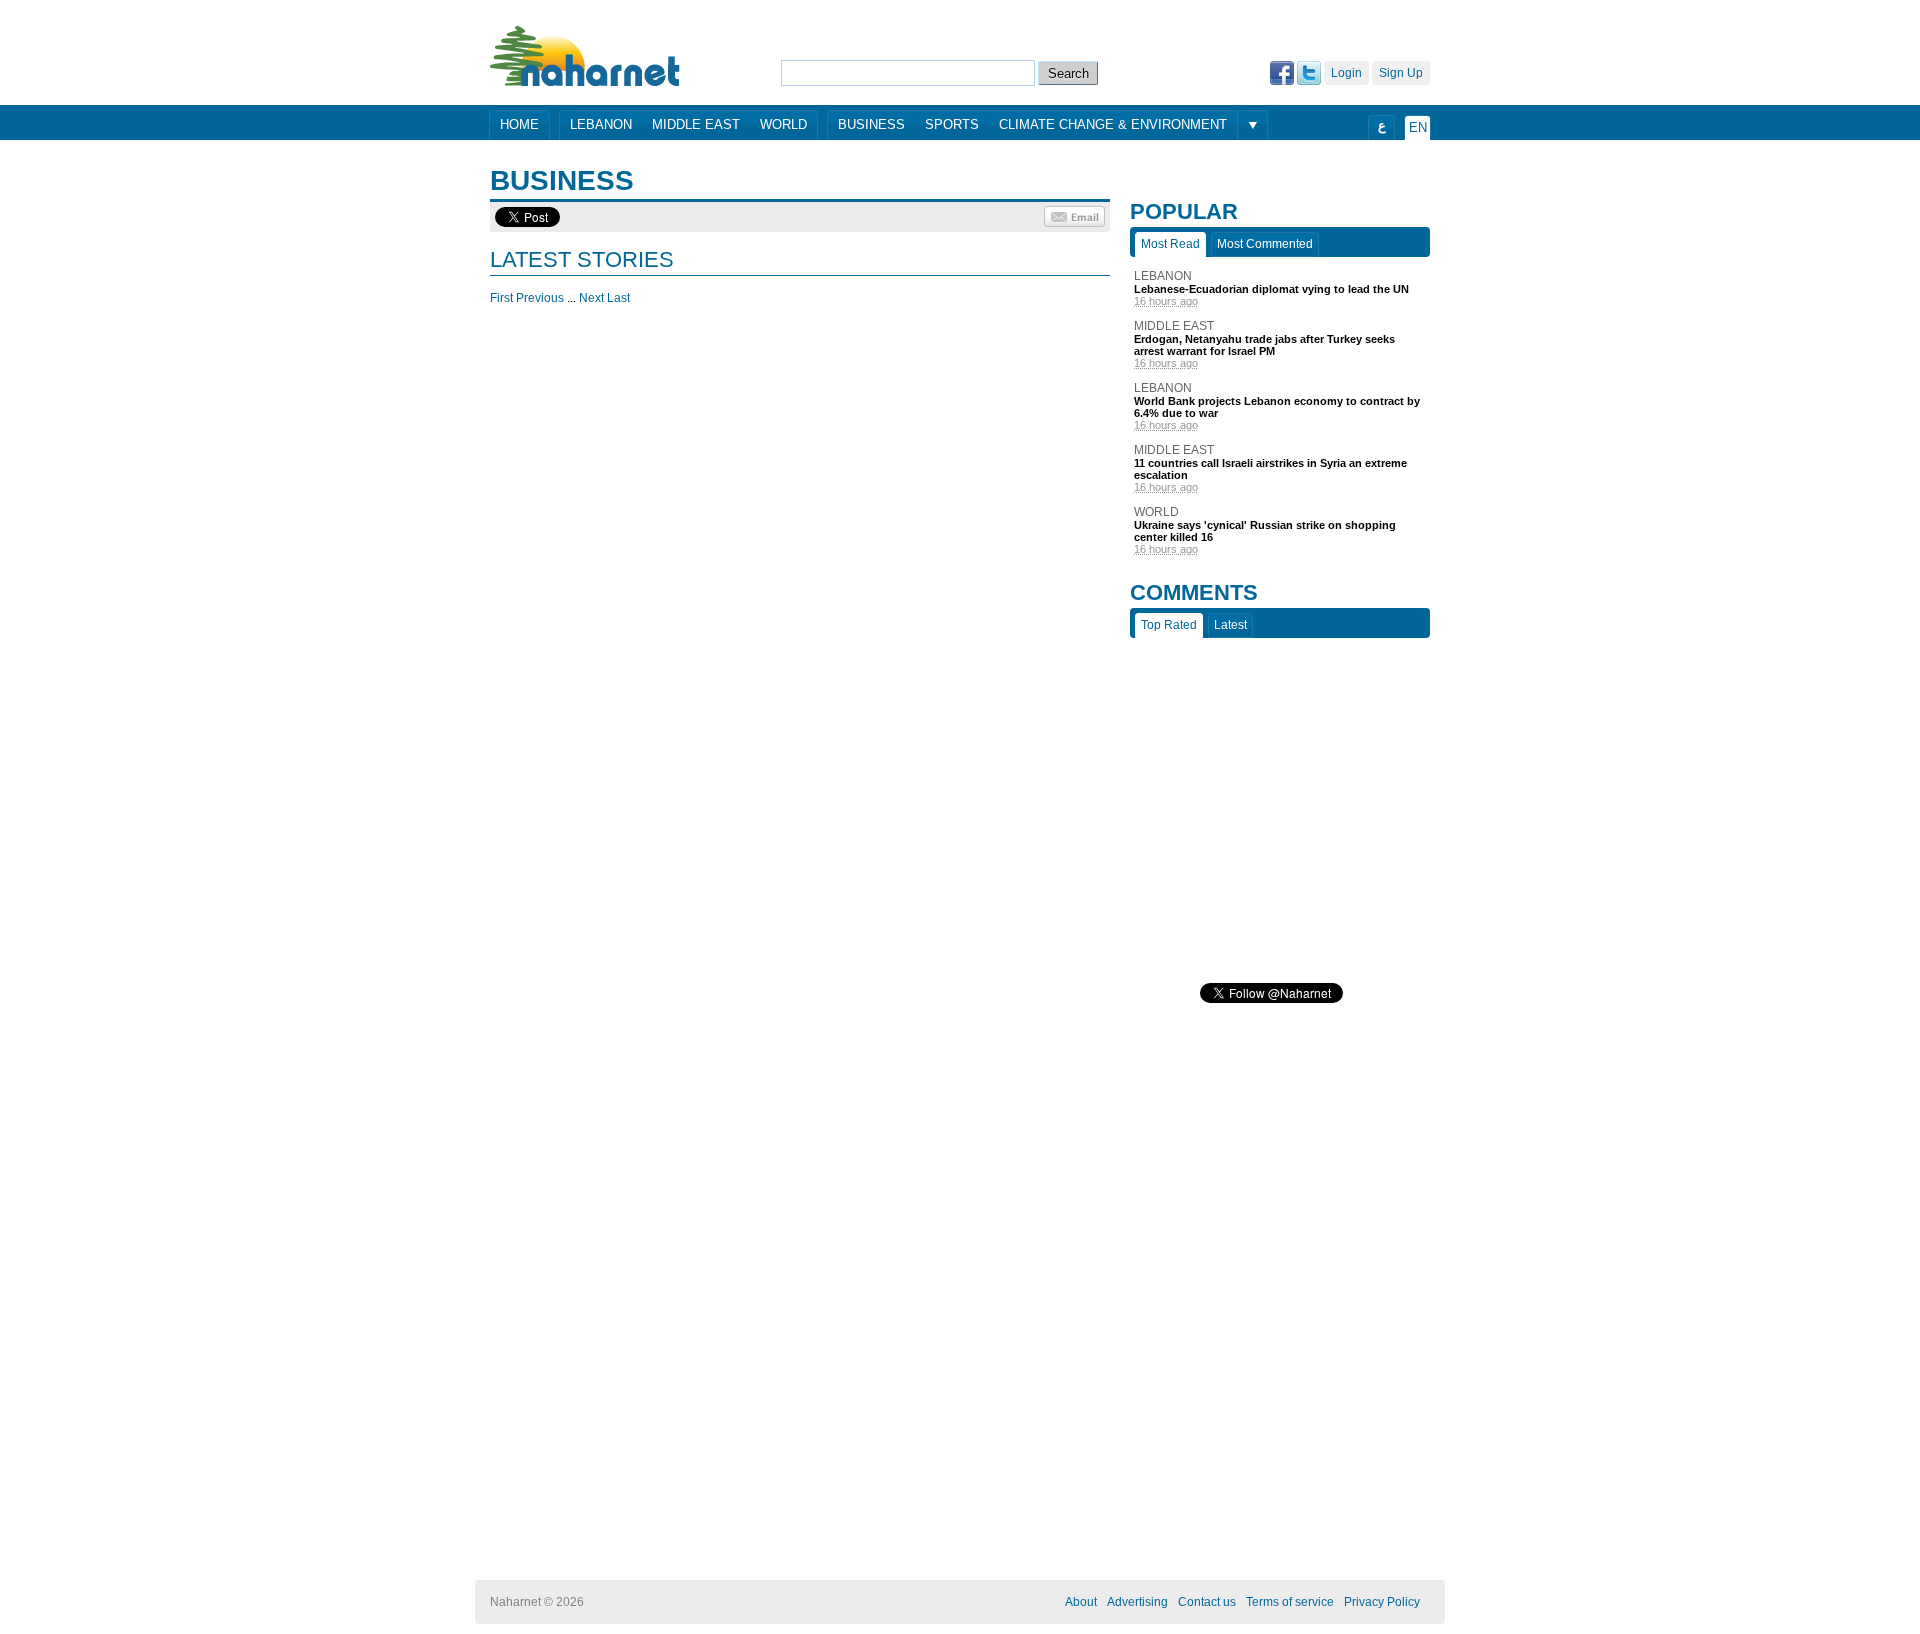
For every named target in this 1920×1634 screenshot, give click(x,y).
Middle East (696, 124)
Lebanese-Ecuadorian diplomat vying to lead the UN (1271, 289)
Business (871, 124)
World (783, 124)
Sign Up (1401, 73)
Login (1346, 73)
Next (591, 298)
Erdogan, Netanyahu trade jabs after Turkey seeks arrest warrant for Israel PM (1264, 345)
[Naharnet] (585, 55)
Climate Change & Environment (1113, 124)
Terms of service (1290, 1602)
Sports (952, 124)
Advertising (1137, 1602)
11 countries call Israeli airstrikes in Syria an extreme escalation (1270, 469)
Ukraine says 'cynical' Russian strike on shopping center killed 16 (1265, 531)
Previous (540, 298)
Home (519, 124)
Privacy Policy (1382, 1602)
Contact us (1207, 1602)
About (1081, 1602)
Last (618, 298)
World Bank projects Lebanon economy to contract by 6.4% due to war (1277, 407)
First (501, 298)
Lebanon (601, 124)
